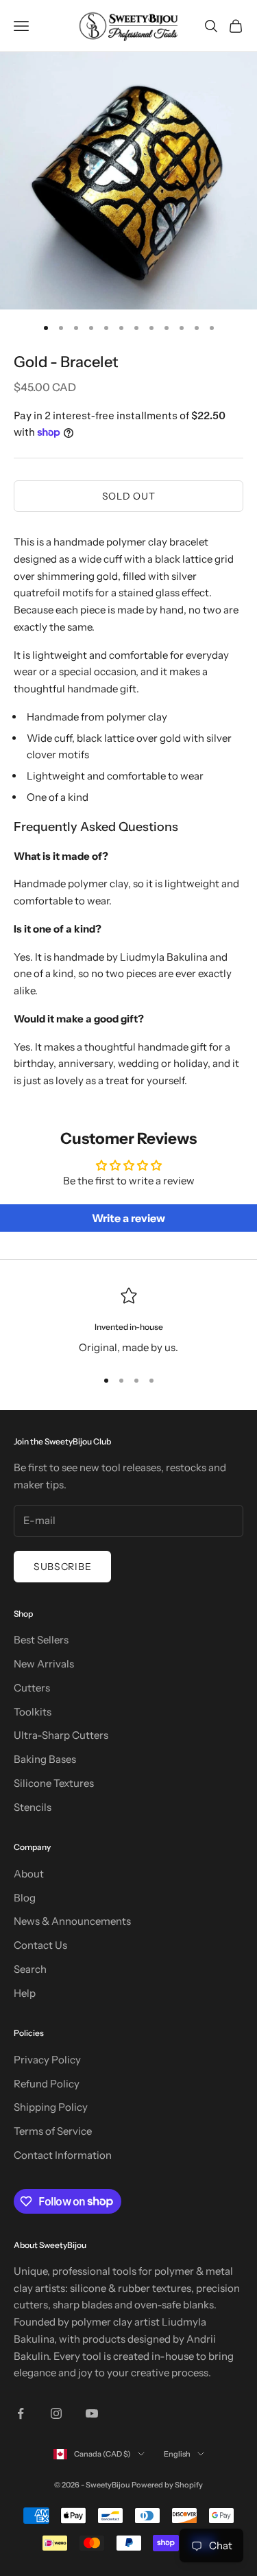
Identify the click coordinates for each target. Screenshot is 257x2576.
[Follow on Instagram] (56, 2413)
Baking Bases (45, 1759)
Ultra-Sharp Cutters (61, 1735)
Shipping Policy (51, 2107)
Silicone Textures (54, 1783)
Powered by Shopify (167, 2485)
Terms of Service (53, 2131)
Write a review (128, 1218)
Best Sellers (41, 1640)
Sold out (129, 496)
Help (25, 1993)
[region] (128, 1322)
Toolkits (33, 1712)
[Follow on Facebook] (21, 2413)
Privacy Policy (47, 2060)
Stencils (33, 1807)
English (177, 2454)
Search (30, 1969)
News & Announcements (72, 1921)
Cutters (32, 1688)
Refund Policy (47, 2084)
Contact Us (40, 1945)
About (29, 1874)
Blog (25, 1898)
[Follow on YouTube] (92, 2413)
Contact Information (63, 2155)
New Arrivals (44, 1664)
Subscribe (62, 1567)
